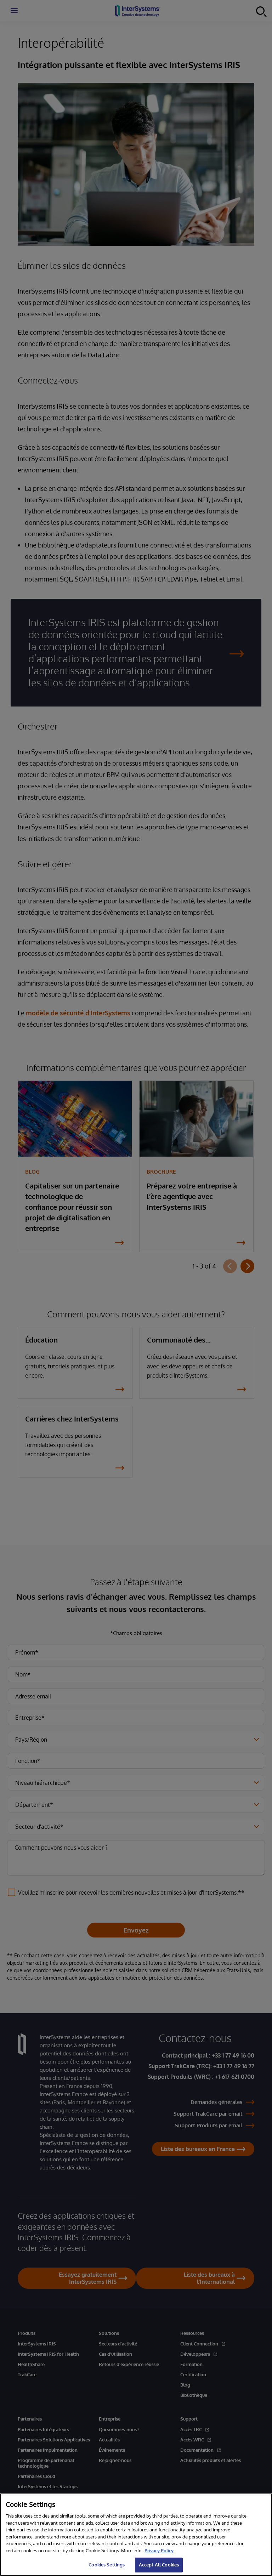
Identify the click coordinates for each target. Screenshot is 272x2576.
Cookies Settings (107, 2565)
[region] (136, 2535)
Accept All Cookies (159, 2565)
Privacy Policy (159, 2551)
